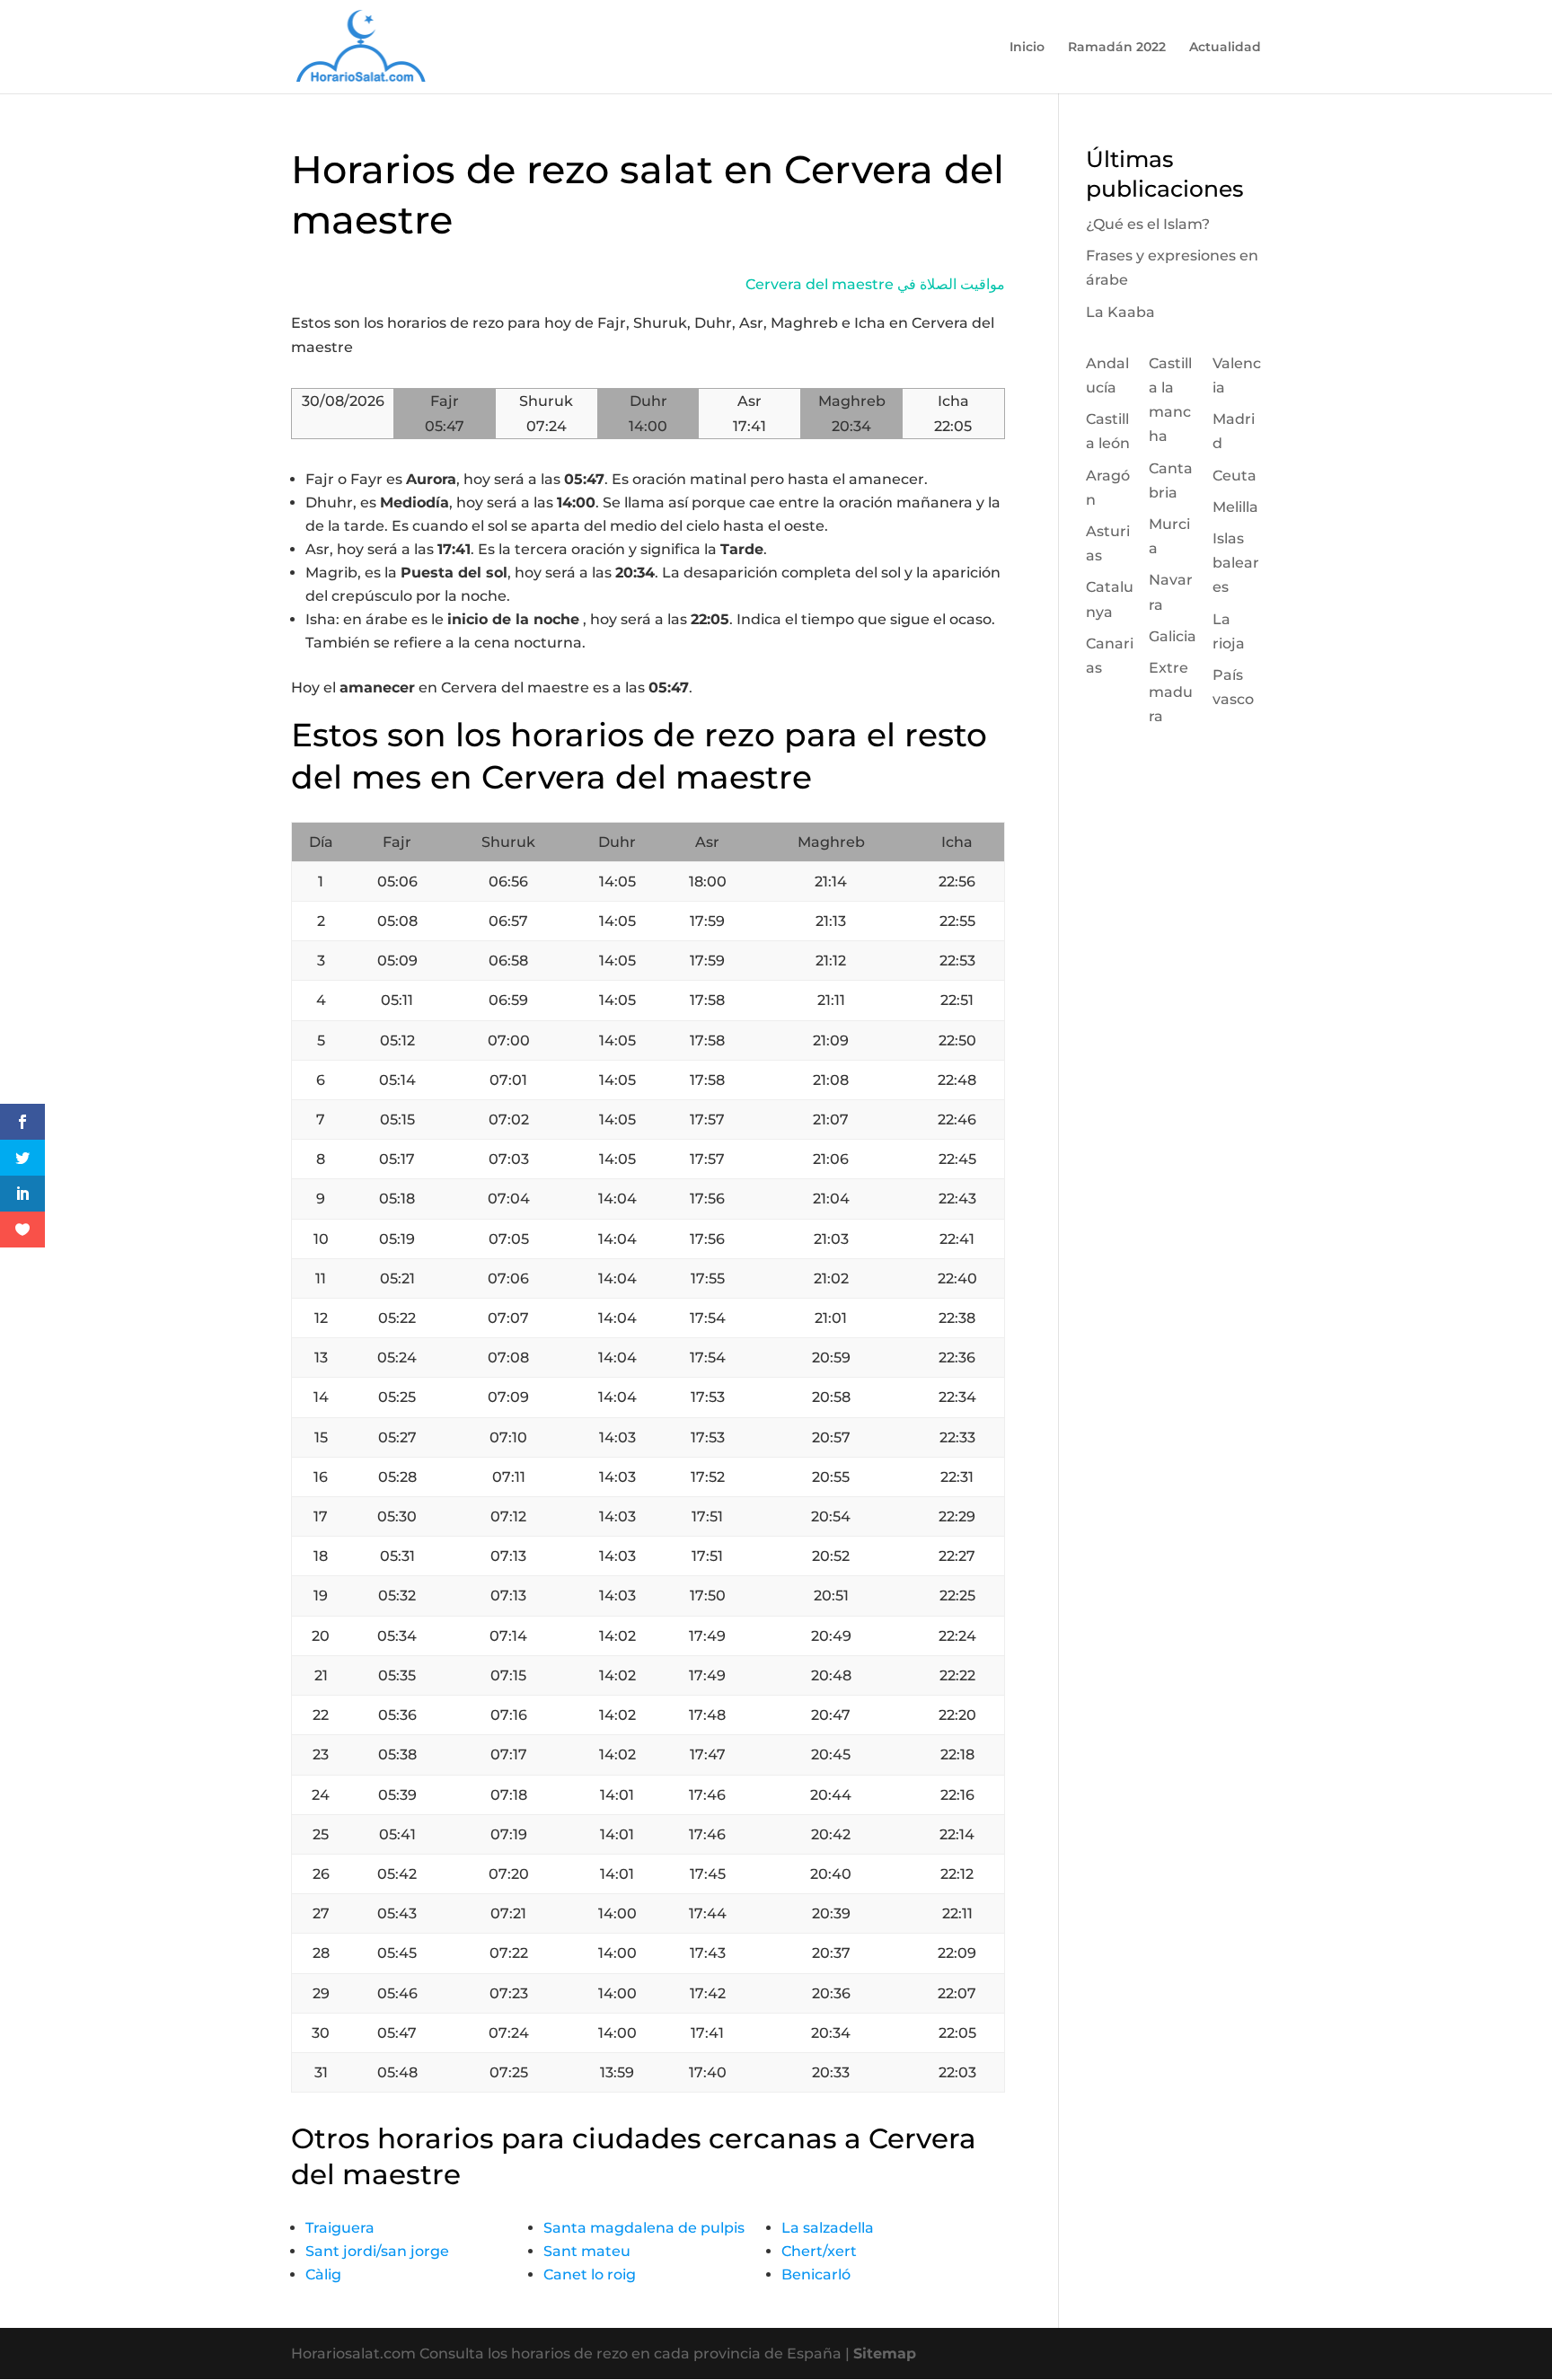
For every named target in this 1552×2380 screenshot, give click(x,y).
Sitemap (885, 2354)
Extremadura (1171, 692)
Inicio (1027, 48)
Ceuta (1235, 476)
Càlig (323, 2274)
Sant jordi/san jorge (377, 2251)
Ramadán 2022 (1117, 48)
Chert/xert (819, 2251)
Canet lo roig (590, 2274)
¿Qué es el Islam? (1148, 224)
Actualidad (1225, 48)
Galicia (1173, 636)
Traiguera (340, 2228)
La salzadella (828, 2228)
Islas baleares (1236, 563)
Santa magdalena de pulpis (644, 2228)
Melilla (1235, 507)
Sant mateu (587, 2251)
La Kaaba (1120, 312)
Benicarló (816, 2274)
